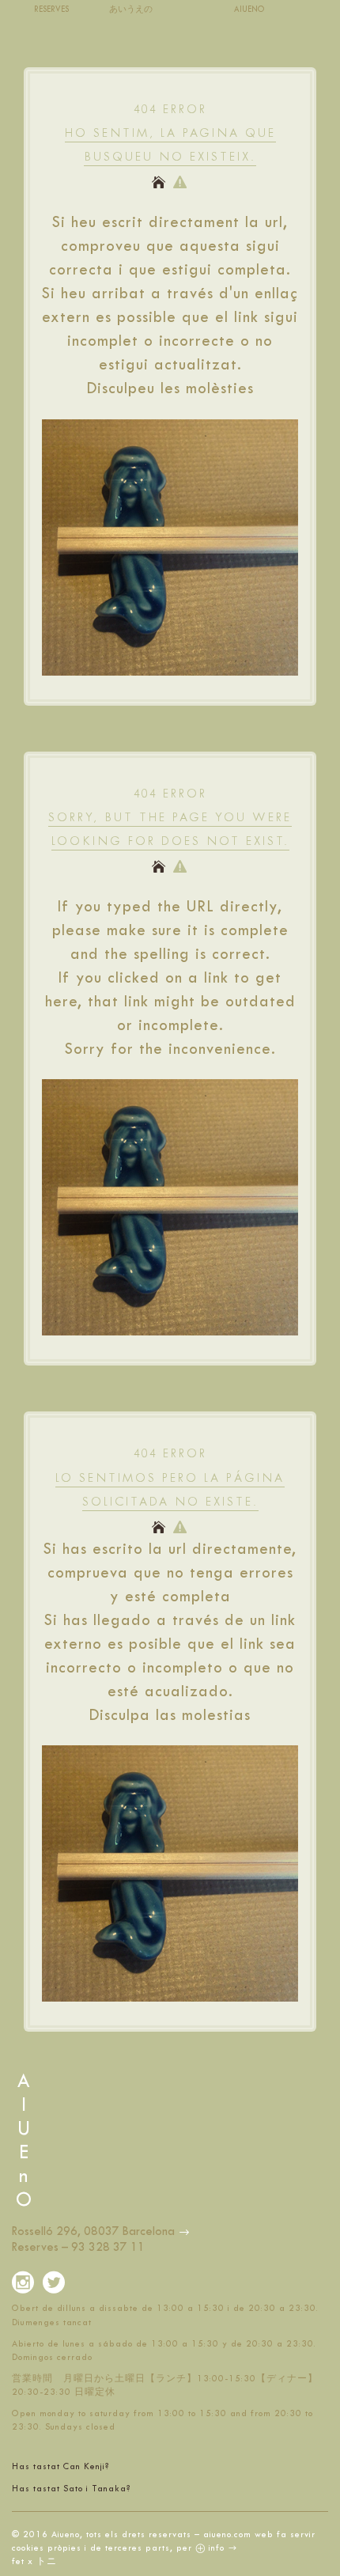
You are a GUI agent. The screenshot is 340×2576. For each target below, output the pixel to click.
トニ (47, 2561)
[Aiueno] (184, 2231)
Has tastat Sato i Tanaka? (72, 2489)
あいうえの (131, 9)
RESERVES (51, 9)
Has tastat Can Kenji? (61, 2466)
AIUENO (249, 9)
